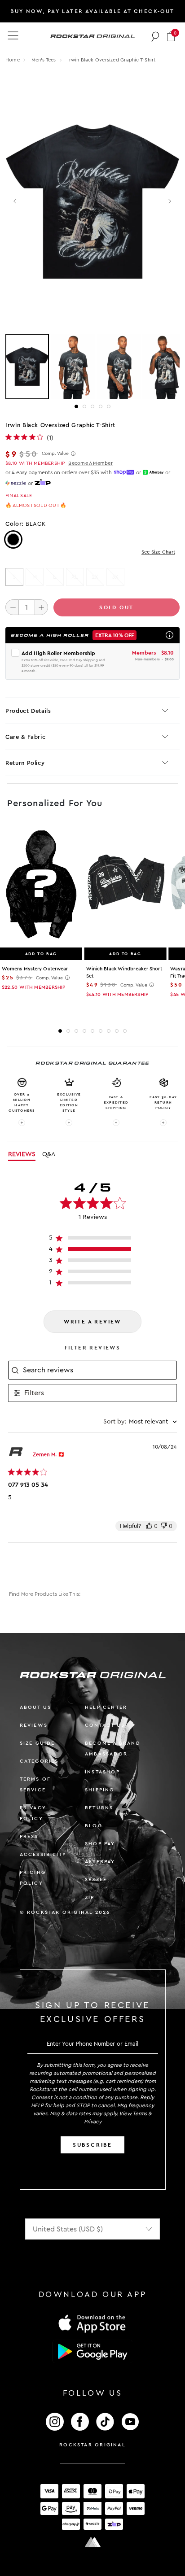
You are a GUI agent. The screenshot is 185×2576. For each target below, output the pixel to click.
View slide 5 (109, 406)
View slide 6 (101, 1031)
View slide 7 (109, 1031)
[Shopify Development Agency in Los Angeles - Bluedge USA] (92, 2542)
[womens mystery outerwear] (41, 885)
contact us (105, 1725)
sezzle (96, 1880)
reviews (34, 1725)
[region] (93, 1240)
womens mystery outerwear (35, 969)
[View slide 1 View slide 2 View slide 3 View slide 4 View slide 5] (92, 367)
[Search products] (156, 36)
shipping (100, 1790)
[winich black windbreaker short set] (126, 885)
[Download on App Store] (92, 2323)
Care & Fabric (25, 737)
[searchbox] (99, 1370)
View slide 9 (125, 1031)
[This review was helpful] (149, 1526)
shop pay (100, 1844)
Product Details (28, 711)
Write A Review (92, 1322)
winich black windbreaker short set (124, 972)
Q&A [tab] (49, 1154)
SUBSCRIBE (92, 2145)
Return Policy (25, 763)
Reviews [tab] (22, 1154)
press (29, 1836)
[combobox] (140, 1422)
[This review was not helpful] (164, 1526)
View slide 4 (101, 406)
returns (99, 1808)
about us (36, 1707)
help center (106, 1707)
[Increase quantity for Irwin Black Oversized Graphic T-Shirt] (41, 607)
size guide (37, 1743)
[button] (171, 36)
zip (90, 1897)
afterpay (100, 1862)
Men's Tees (44, 60)
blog (94, 1826)
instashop (102, 1772)
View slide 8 (117, 1031)
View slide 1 (76, 406)
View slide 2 (84, 406)
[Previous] (15, 202)
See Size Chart (158, 552)
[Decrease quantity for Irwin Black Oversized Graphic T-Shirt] (12, 607)
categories (39, 1761)
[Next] (170, 202)
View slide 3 (92, 406)
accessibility (43, 1854)
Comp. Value (55, 454)
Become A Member (90, 463)
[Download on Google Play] (92, 2352)
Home (13, 60)
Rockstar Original (92, 2445)
